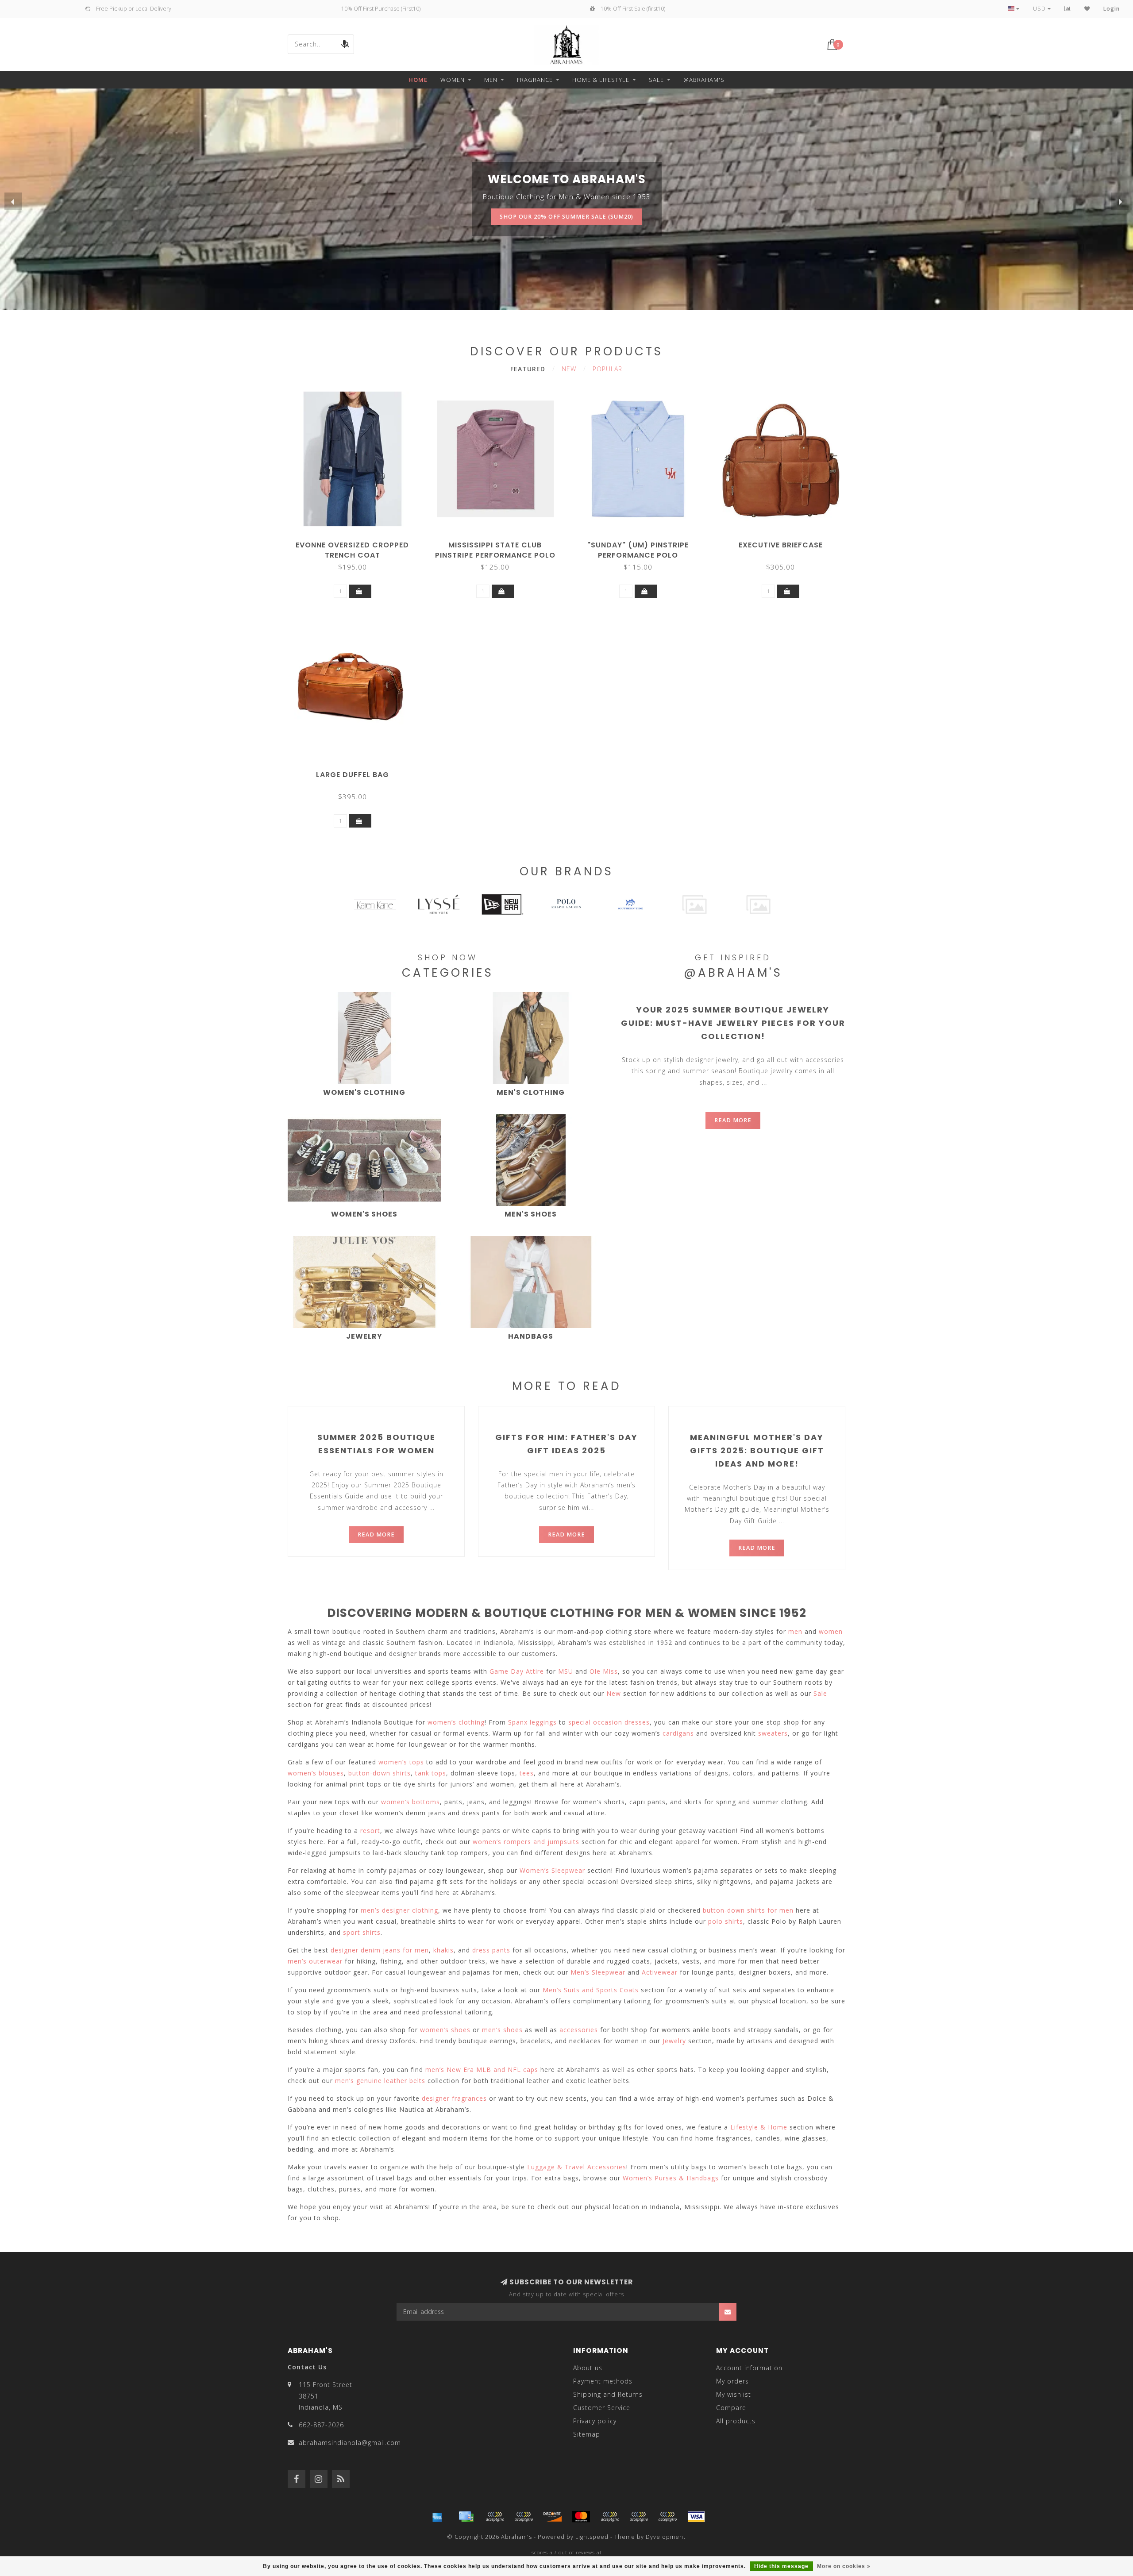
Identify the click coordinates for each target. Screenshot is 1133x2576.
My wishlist (734, 2394)
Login (1112, 9)
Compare (731, 2408)
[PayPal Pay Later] (639, 2517)
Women (453, 80)
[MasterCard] (581, 2517)
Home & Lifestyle (601, 80)
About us (588, 2368)
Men (491, 80)
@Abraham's (704, 80)
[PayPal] (610, 2517)
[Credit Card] (466, 2517)
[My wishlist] (1087, 9)
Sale (656, 80)
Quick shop (357, 542)
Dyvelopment (666, 2537)
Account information (749, 2368)
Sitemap (587, 2434)
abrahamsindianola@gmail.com (350, 2443)
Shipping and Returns (608, 2394)
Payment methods (603, 2381)
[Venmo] (667, 2517)
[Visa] (696, 2517)
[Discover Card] (552, 2517)
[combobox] (321, 44)
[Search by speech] (344, 44)
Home (418, 80)
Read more (733, 1120)
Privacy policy (595, 2421)
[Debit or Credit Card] (495, 2517)
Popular (607, 369)
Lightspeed (592, 2537)
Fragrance (535, 80)
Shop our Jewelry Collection (566, 199)
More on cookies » (844, 2566)
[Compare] (1068, 9)
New (569, 369)
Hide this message (781, 2566)
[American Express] (437, 2517)
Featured (528, 369)
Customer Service (602, 2408)
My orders (732, 2381)
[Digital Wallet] (524, 2517)
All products (736, 2421)
